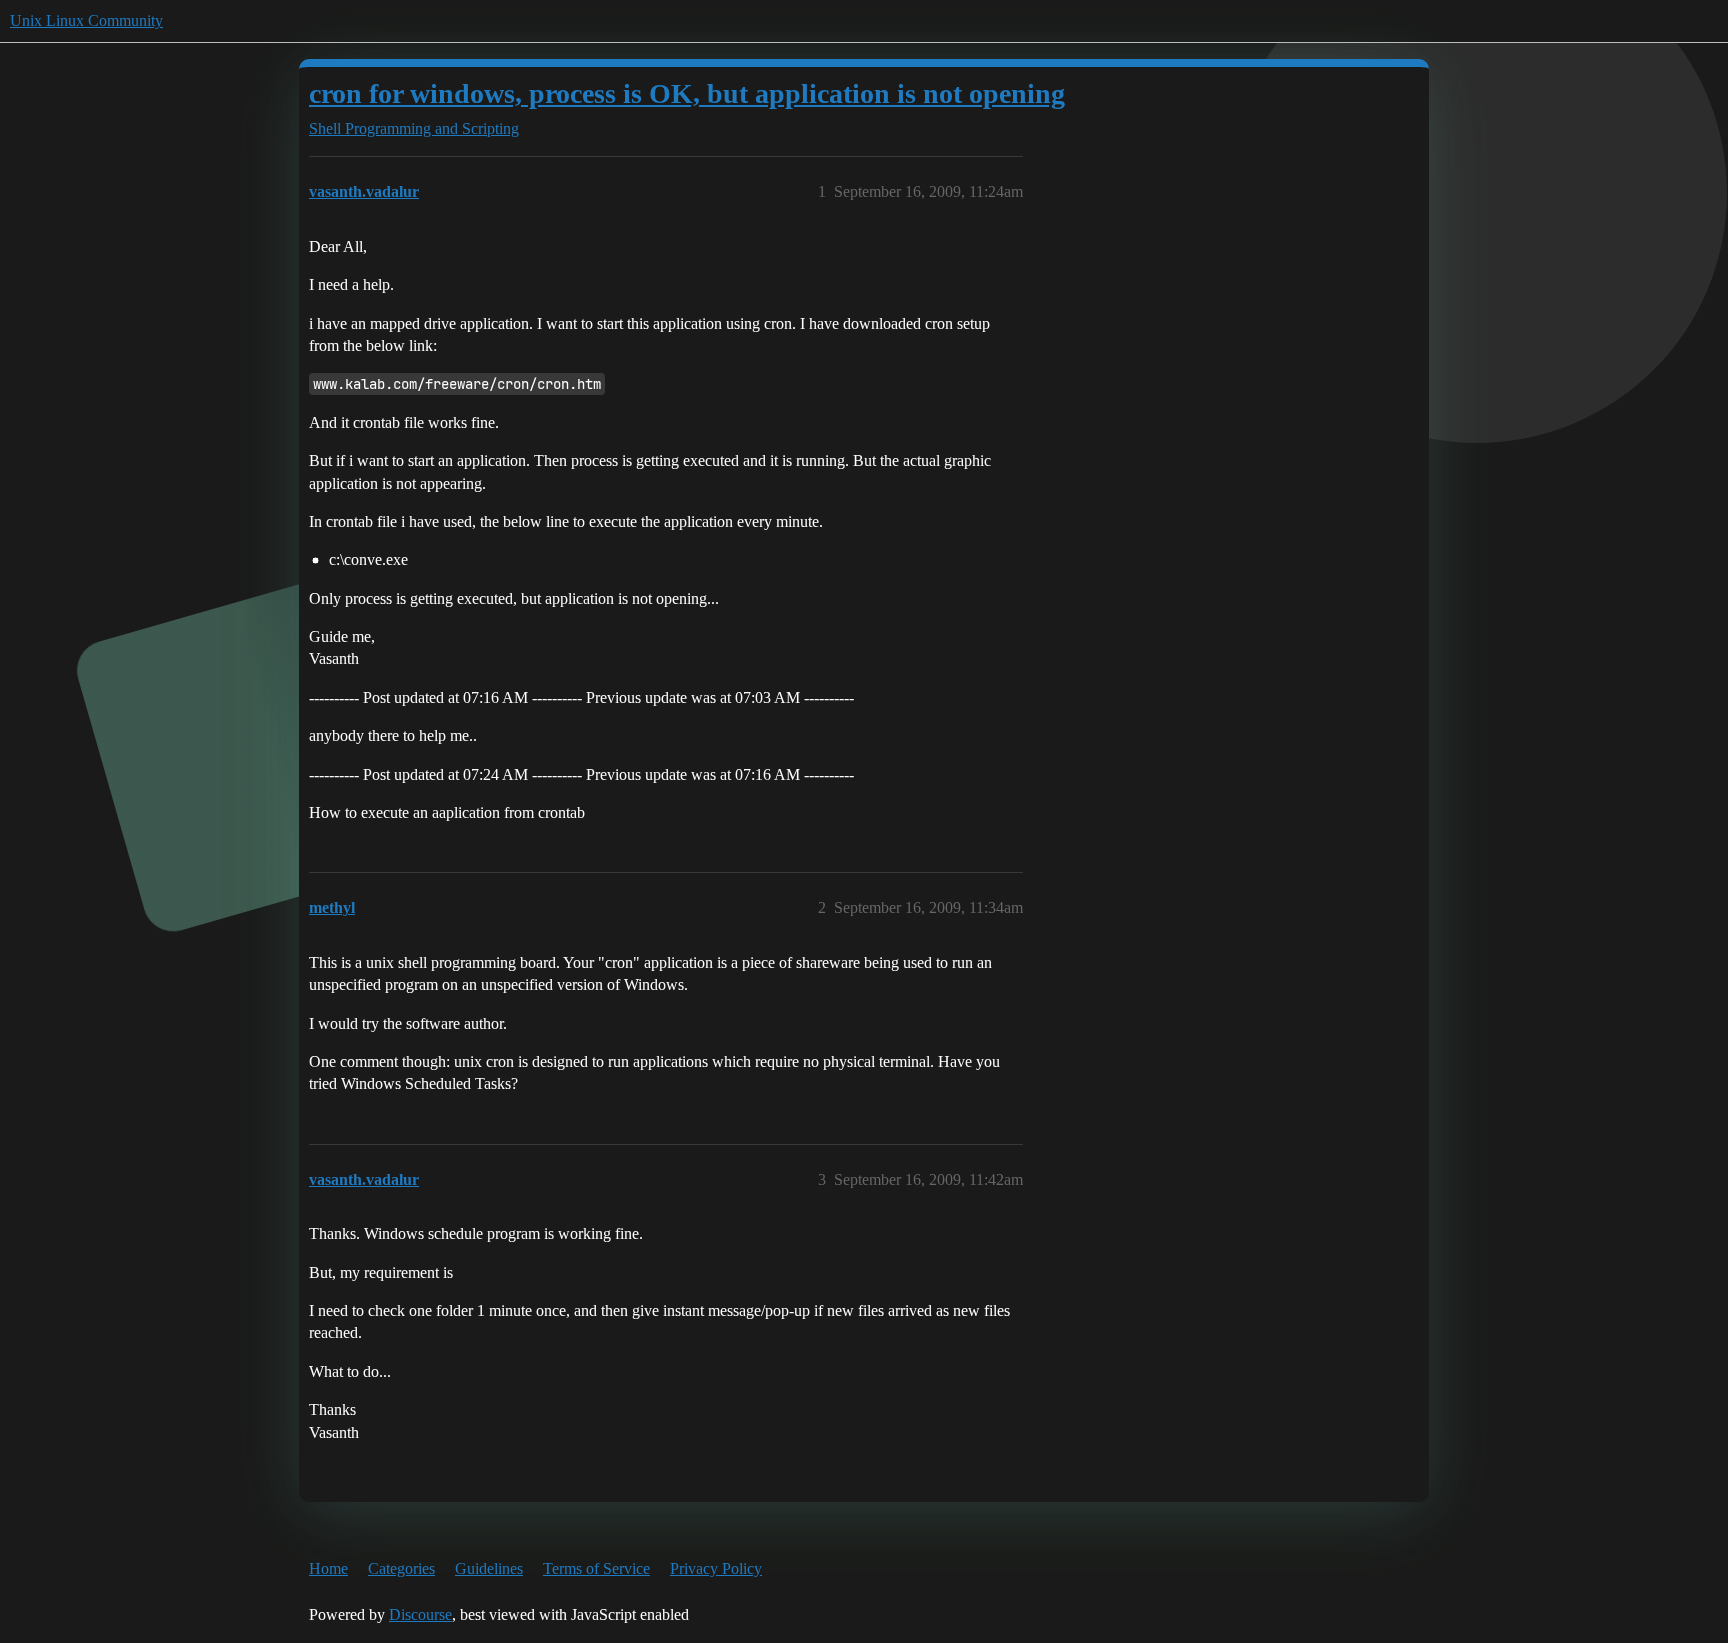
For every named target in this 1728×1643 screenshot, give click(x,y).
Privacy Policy (716, 1568)
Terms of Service (596, 1568)
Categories (401, 1568)
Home (328, 1568)
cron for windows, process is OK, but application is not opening (687, 93)
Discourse (420, 1614)
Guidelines (489, 1568)
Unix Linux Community (86, 20)
